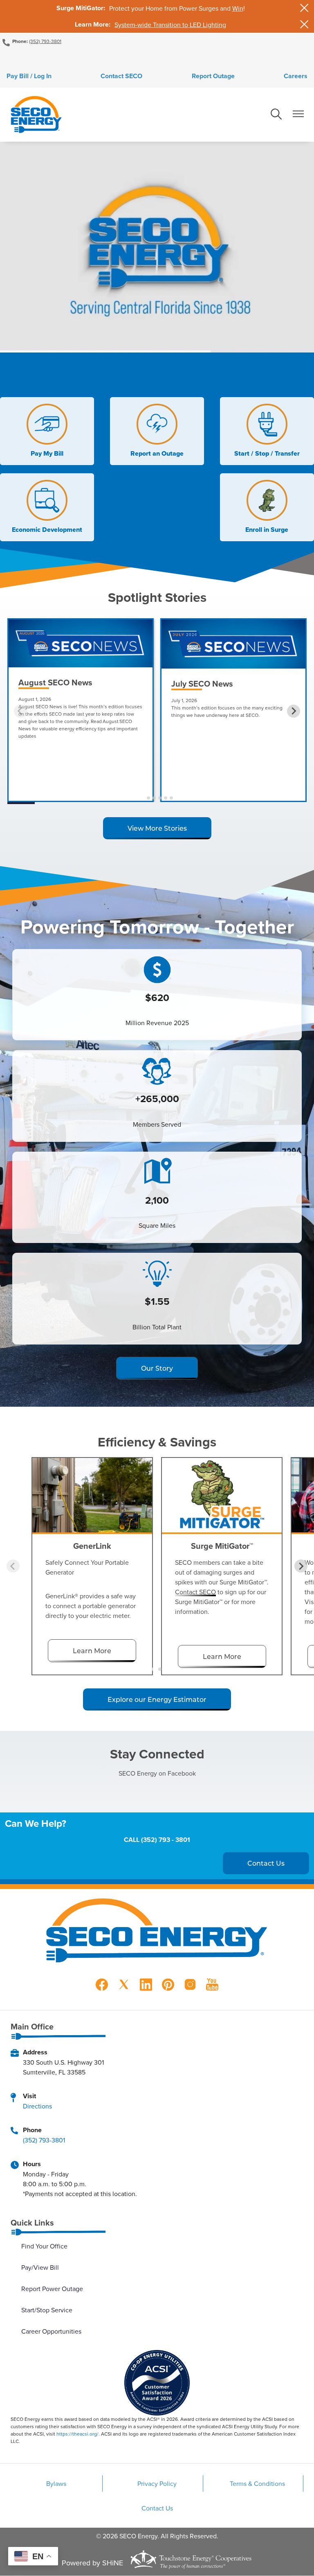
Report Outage (213, 76)
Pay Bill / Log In (29, 76)
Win (238, 8)
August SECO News (55, 682)
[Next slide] (294, 711)
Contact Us (157, 2508)
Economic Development (47, 507)
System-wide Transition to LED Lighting (170, 25)
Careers (296, 76)
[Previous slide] (20, 711)
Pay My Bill (45, 431)
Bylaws (56, 2483)
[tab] (142, 798)
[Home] (36, 115)
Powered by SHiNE (92, 2563)
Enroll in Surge (267, 507)
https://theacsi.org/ (77, 2434)
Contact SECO (121, 76)
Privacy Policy (157, 2483)
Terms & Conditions (257, 2483)
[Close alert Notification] (304, 8)
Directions (37, 2106)
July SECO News (202, 684)
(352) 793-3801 (45, 41)
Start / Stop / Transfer (267, 431)
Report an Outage (157, 431)
